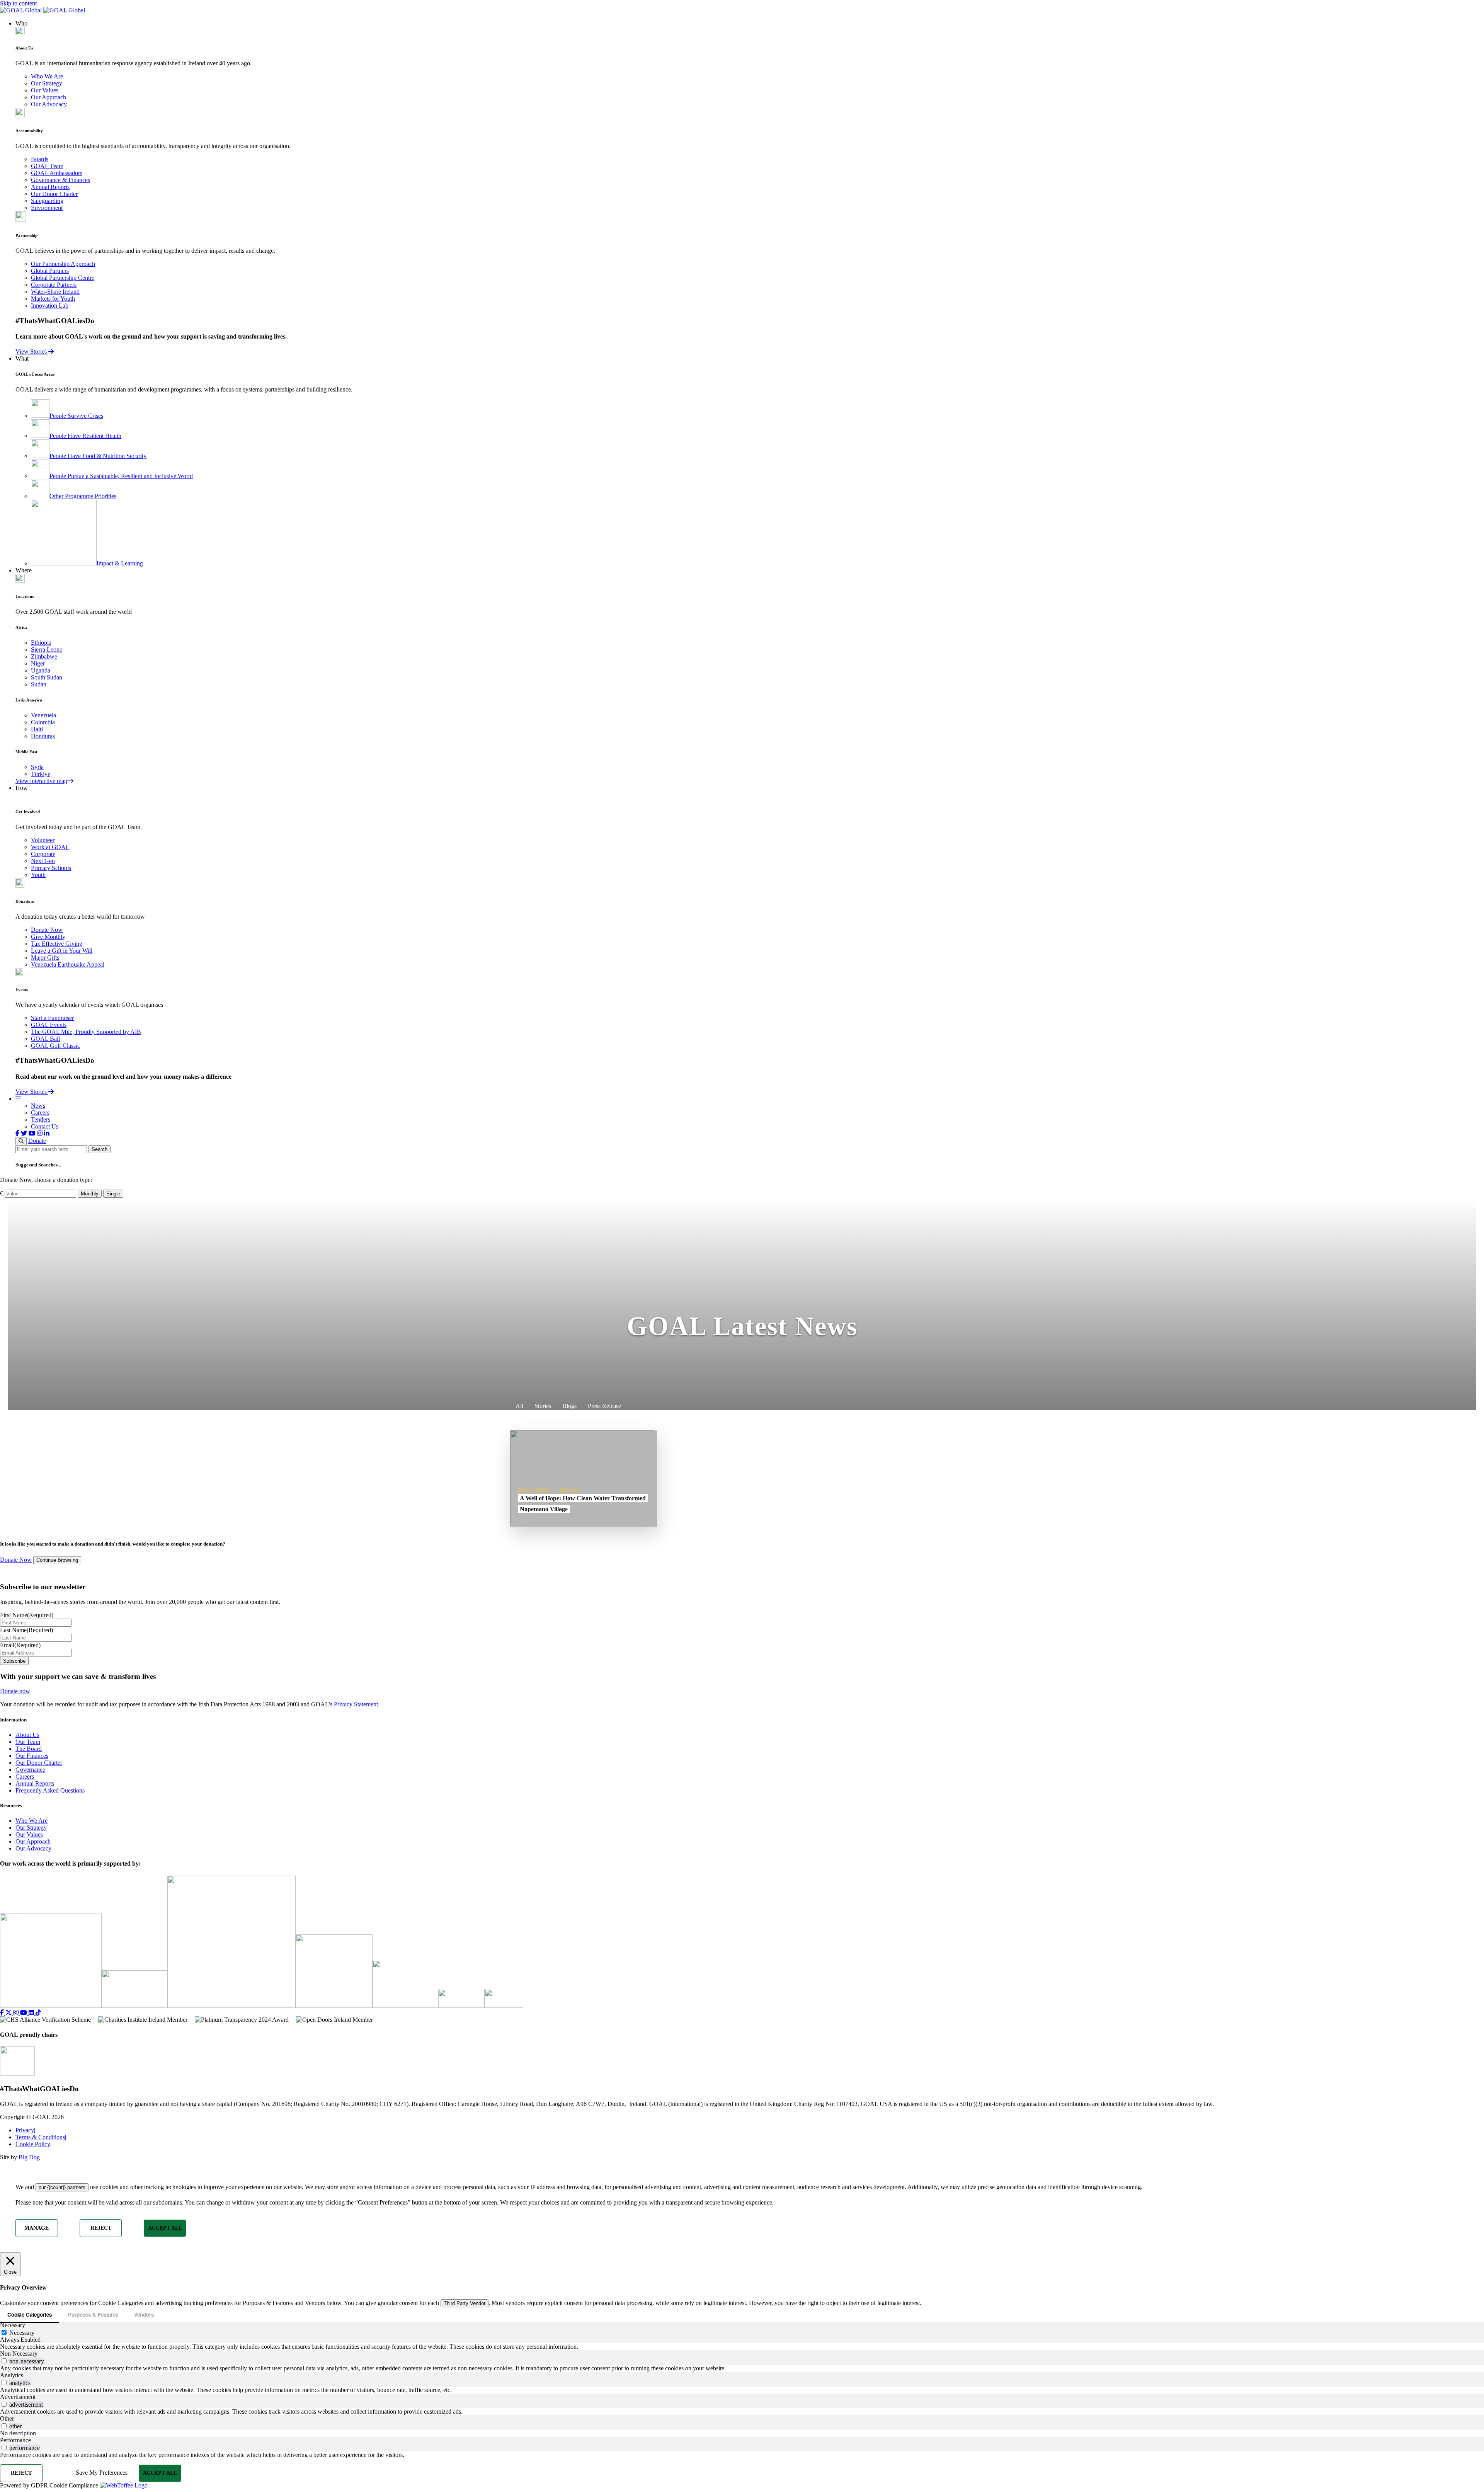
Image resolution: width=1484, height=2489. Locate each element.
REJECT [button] (101, 2228)
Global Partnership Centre (63, 278)
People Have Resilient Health (85, 436)
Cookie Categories (30, 2314)
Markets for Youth (53, 299)
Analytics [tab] (12, 2375)
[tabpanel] (742, 2347)
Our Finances (32, 1756)
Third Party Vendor (465, 2303)
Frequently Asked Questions (50, 1790)
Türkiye (41, 774)
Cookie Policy (33, 2144)
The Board (29, 1749)
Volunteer (43, 840)
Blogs (569, 1406)
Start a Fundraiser (52, 1018)
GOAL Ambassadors (57, 173)
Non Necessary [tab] (19, 2354)
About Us (27, 1735)
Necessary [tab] (13, 2325)
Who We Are (47, 76)
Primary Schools (51, 868)
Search (100, 1149)
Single (113, 1194)
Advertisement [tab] (18, 2397)
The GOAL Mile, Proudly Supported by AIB (86, 1032)
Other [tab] (7, 2418)
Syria (37, 767)
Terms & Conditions (41, 2137)
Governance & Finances (60, 180)
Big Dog (29, 2157)
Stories (543, 1406)
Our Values (45, 90)
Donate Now (47, 930)
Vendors (144, 2314)
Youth (38, 875)
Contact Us (45, 1126)
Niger (38, 663)
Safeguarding (47, 201)
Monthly (90, 1194)
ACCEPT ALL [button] (165, 2228)
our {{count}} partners (62, 2187)
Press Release (604, 1406)
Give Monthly (48, 937)
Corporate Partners (54, 285)
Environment (47, 208)
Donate (37, 1141)
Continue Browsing (57, 1560)
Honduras (43, 736)
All (519, 1406)
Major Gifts (45, 958)
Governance (30, 1770)
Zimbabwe (44, 656)
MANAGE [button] (37, 2228)
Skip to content (18, 3)
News (38, 1106)
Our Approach (49, 97)
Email (20, 1645)
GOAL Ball (45, 1039)
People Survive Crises (76, 416)
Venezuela (43, 715)
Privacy (25, 2130)
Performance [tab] (15, 2440)
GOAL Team (47, 166)
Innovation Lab (50, 306)
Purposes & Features (93, 2314)
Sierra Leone (47, 649)
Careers (40, 1113)
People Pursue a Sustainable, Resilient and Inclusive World (121, 476)
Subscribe (14, 1661)
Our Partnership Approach (63, 264)
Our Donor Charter (54, 194)
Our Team (28, 1742)
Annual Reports (50, 187)
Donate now (15, 1691)
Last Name (26, 1630)
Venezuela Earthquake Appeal (68, 964)
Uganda (41, 670)
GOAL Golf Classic (55, 1046)
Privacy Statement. (357, 1704)
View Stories (32, 352)
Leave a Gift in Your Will (62, 951)
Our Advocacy (49, 104)
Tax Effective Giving (57, 944)
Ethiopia (41, 643)
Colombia (43, 722)
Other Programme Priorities (83, 496)
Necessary (22, 2333)
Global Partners (50, 271)
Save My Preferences (102, 2473)
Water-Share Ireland (55, 292)
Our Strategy (47, 83)
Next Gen (43, 861)
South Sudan (47, 677)
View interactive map (41, 781)
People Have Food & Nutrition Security (98, 456)
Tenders (41, 1119)
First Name (27, 1615)
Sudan (39, 684)
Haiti (37, 729)
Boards (40, 159)
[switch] (4, 2361)
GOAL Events (49, 1025)
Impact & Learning (120, 563)
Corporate (43, 854)
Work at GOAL (50, 847)
